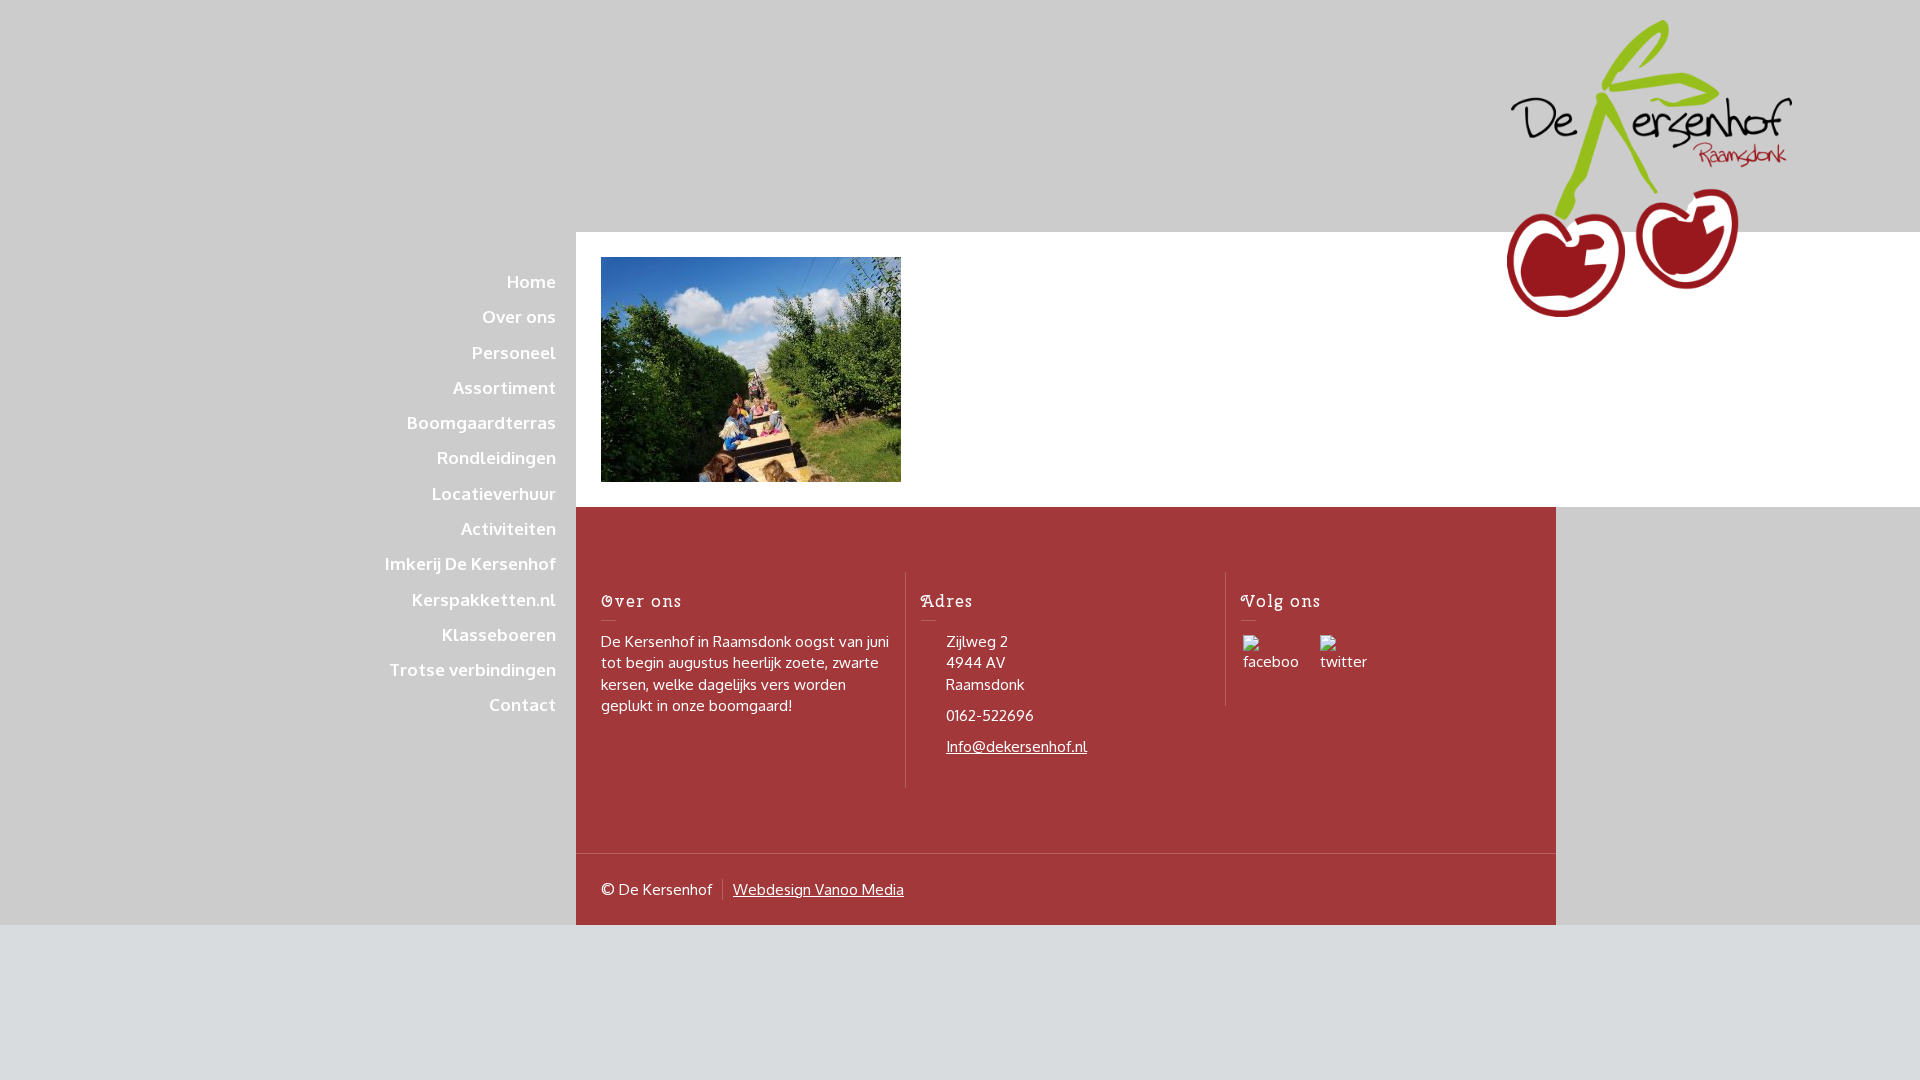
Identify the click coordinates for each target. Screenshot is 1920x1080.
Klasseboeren (499, 634)
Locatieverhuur (494, 493)
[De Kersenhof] (1649, 167)
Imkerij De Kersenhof (470, 563)
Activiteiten (508, 528)
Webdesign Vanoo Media (818, 889)
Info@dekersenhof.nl (1016, 746)
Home (531, 281)
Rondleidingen (496, 457)
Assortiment (504, 387)
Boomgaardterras (481, 422)
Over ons (519, 316)
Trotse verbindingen (472, 669)
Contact (522, 704)
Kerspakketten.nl (484, 599)
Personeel (514, 352)
